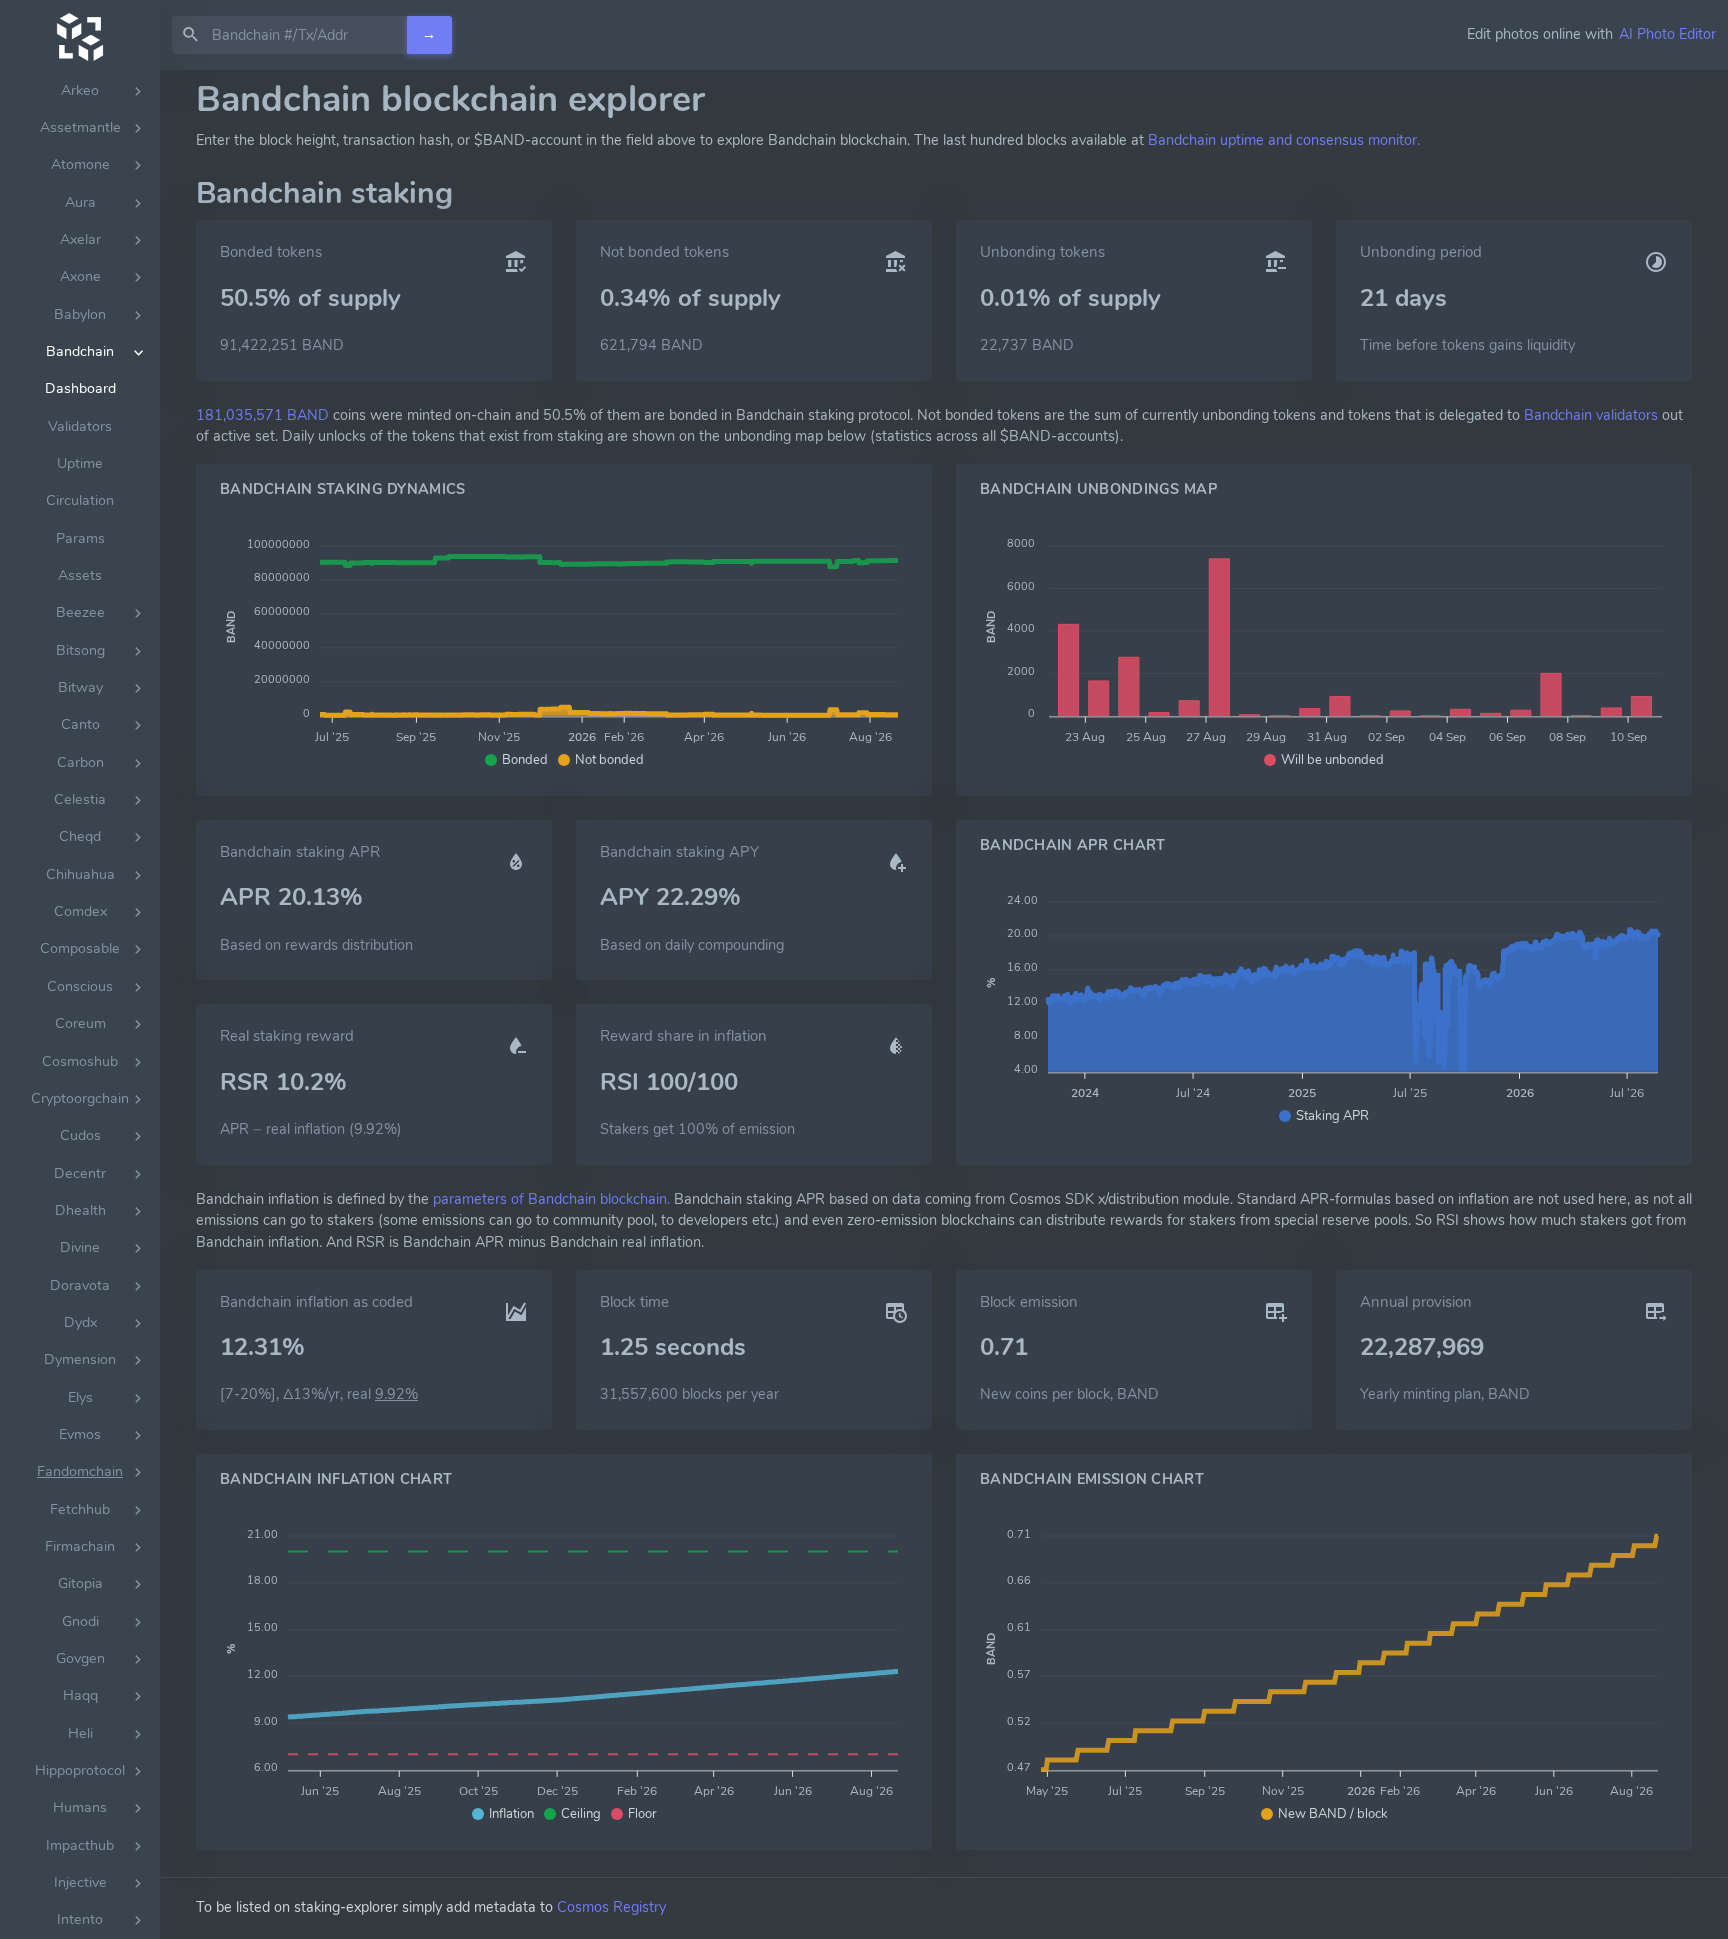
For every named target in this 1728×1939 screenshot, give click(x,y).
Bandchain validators (1591, 415)
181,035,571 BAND (262, 415)
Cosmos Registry (611, 1907)
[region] (80, 1004)
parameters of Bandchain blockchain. (551, 1199)
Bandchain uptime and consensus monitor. (1284, 140)
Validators (80, 426)
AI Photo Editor (1667, 34)
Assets (80, 575)
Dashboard (80, 388)
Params (80, 538)
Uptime (80, 463)
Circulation (80, 500)
